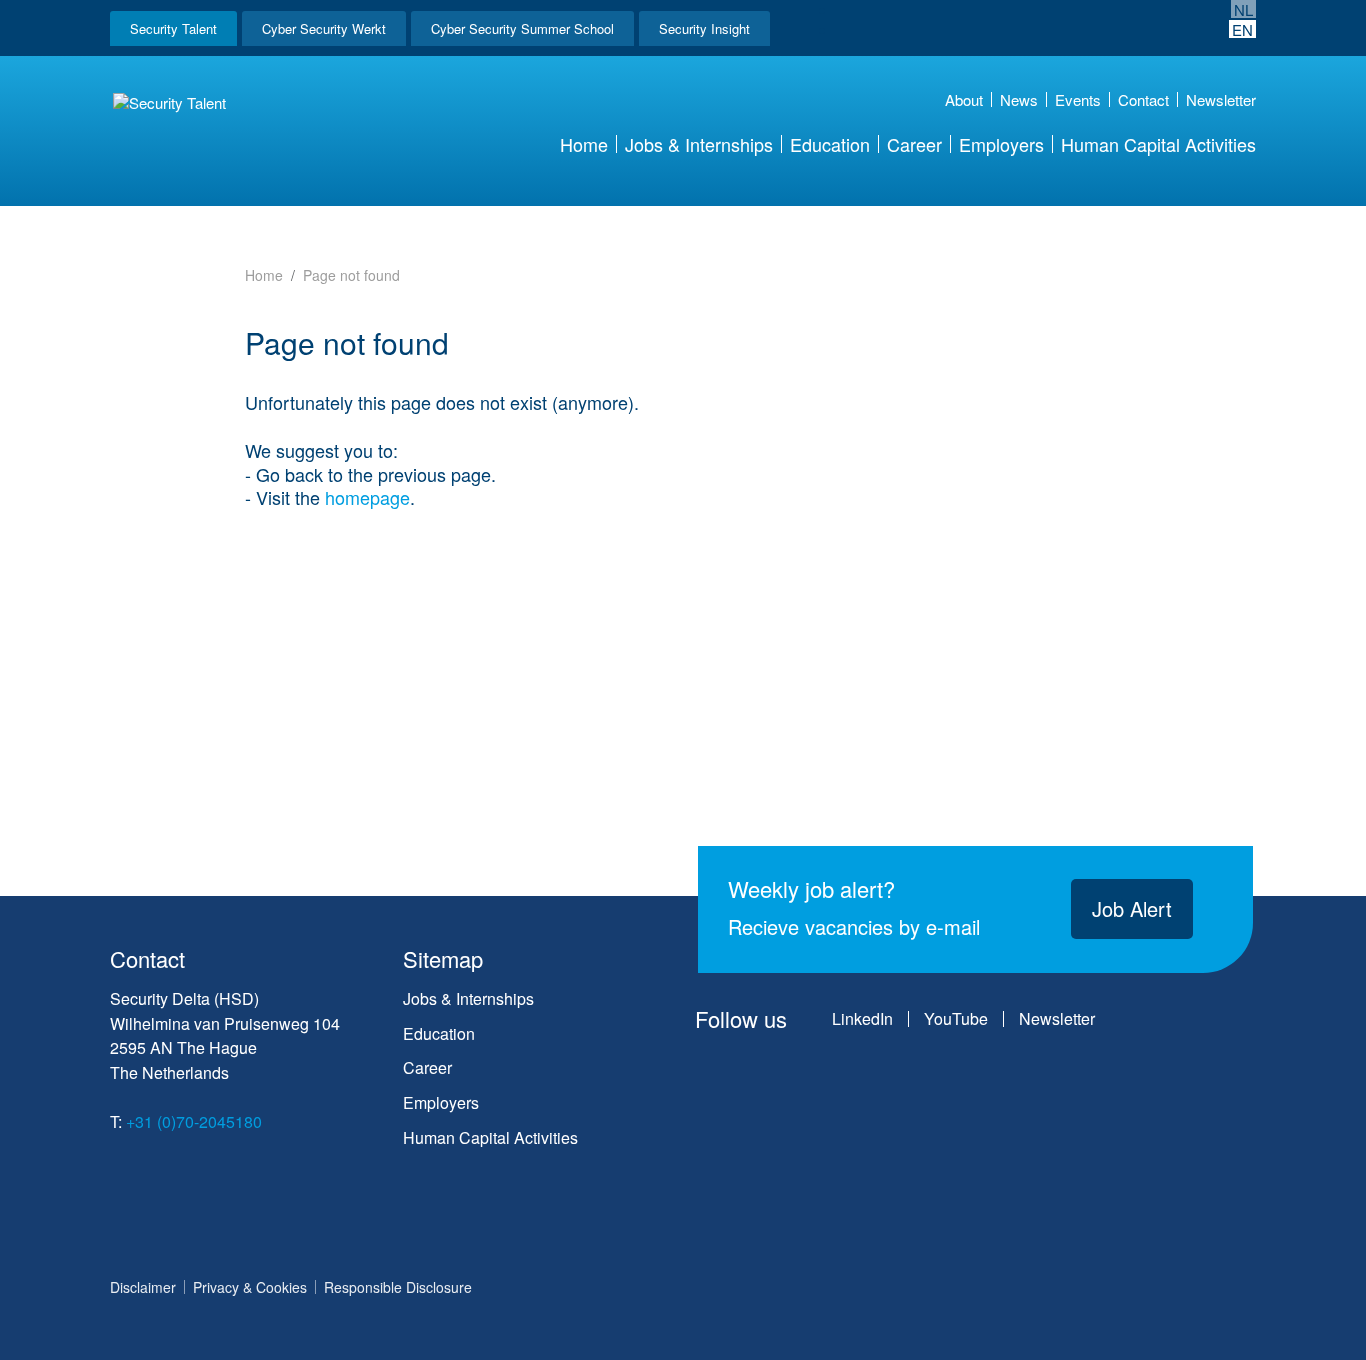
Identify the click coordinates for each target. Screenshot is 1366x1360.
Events (1078, 99)
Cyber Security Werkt (324, 28)
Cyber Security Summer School (522, 28)
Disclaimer (143, 1287)
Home (584, 144)
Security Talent (173, 28)
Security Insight (704, 28)
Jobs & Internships (699, 144)
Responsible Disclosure (398, 1287)
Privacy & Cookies (250, 1287)
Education (830, 144)
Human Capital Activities (1158, 144)
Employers (1001, 144)
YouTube (956, 1019)
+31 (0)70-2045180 (194, 1121)
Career (914, 144)
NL (1243, 9)
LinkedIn (862, 1019)
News (1019, 99)
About (964, 99)
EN (1242, 29)
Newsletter (1221, 99)
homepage (367, 497)
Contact (1143, 99)
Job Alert (1132, 908)
